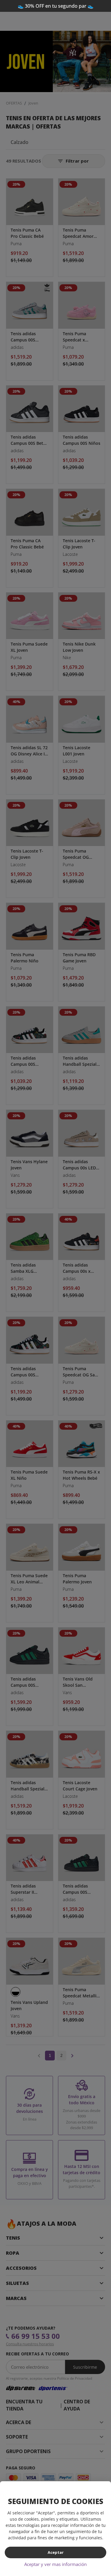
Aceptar (56, 2552)
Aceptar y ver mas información (55, 2564)
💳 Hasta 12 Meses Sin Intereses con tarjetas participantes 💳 (55, 9)
